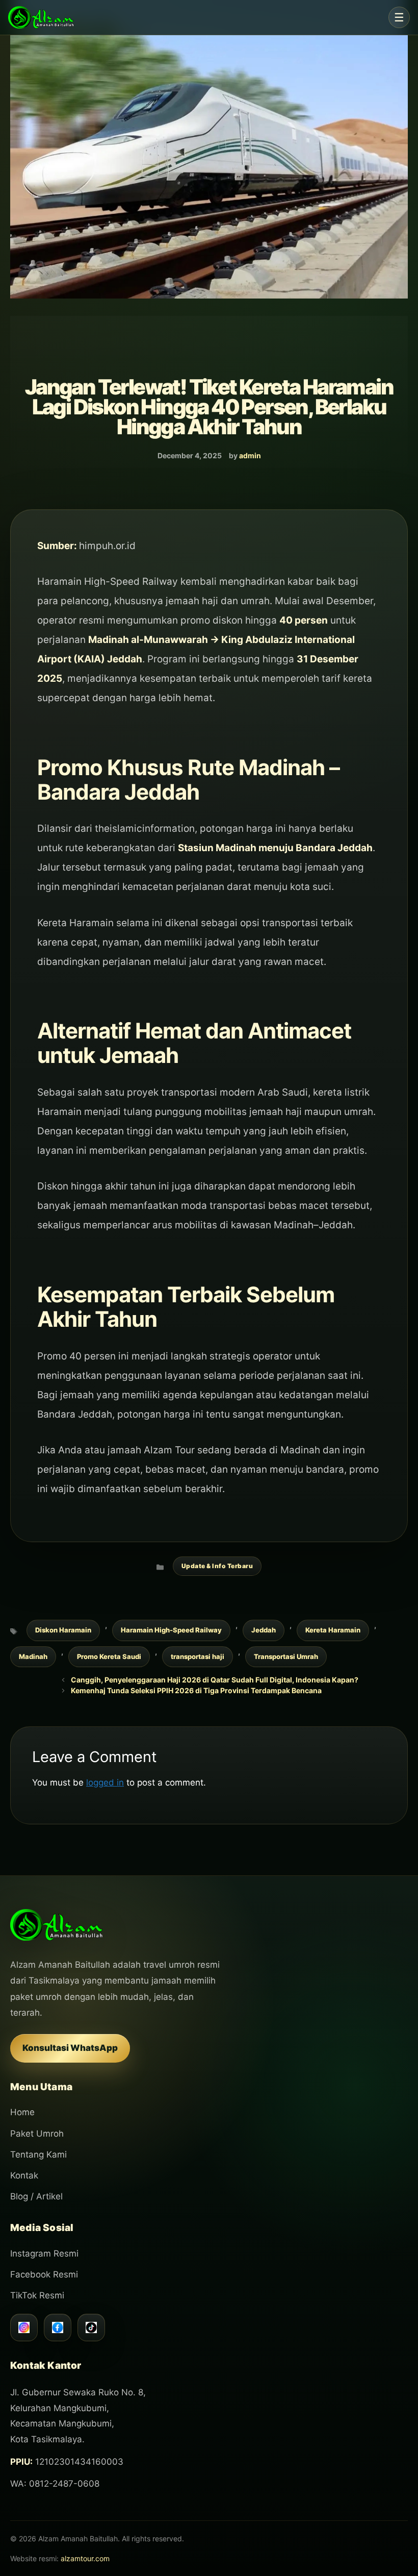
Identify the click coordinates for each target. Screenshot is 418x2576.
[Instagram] (24, 2327)
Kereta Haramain (333, 1630)
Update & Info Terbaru (217, 1566)
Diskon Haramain (63, 1630)
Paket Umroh (37, 2134)
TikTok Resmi (37, 2295)
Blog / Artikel (36, 2196)
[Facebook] (58, 2327)
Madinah (33, 1656)
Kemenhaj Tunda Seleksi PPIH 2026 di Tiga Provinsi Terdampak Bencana (196, 1690)
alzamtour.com (85, 2558)
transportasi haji (198, 1656)
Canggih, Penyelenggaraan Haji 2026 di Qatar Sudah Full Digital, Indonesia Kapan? (215, 1680)
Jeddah (264, 1630)
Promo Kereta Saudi (109, 1656)
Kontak (24, 2175)
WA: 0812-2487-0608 (55, 2484)
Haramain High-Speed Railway (171, 1630)
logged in (105, 1782)
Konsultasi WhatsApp (70, 2048)
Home (22, 2112)
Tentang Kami (38, 2154)
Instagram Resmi (44, 2253)
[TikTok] (91, 2327)
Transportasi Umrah (286, 1656)
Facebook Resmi (44, 2274)
